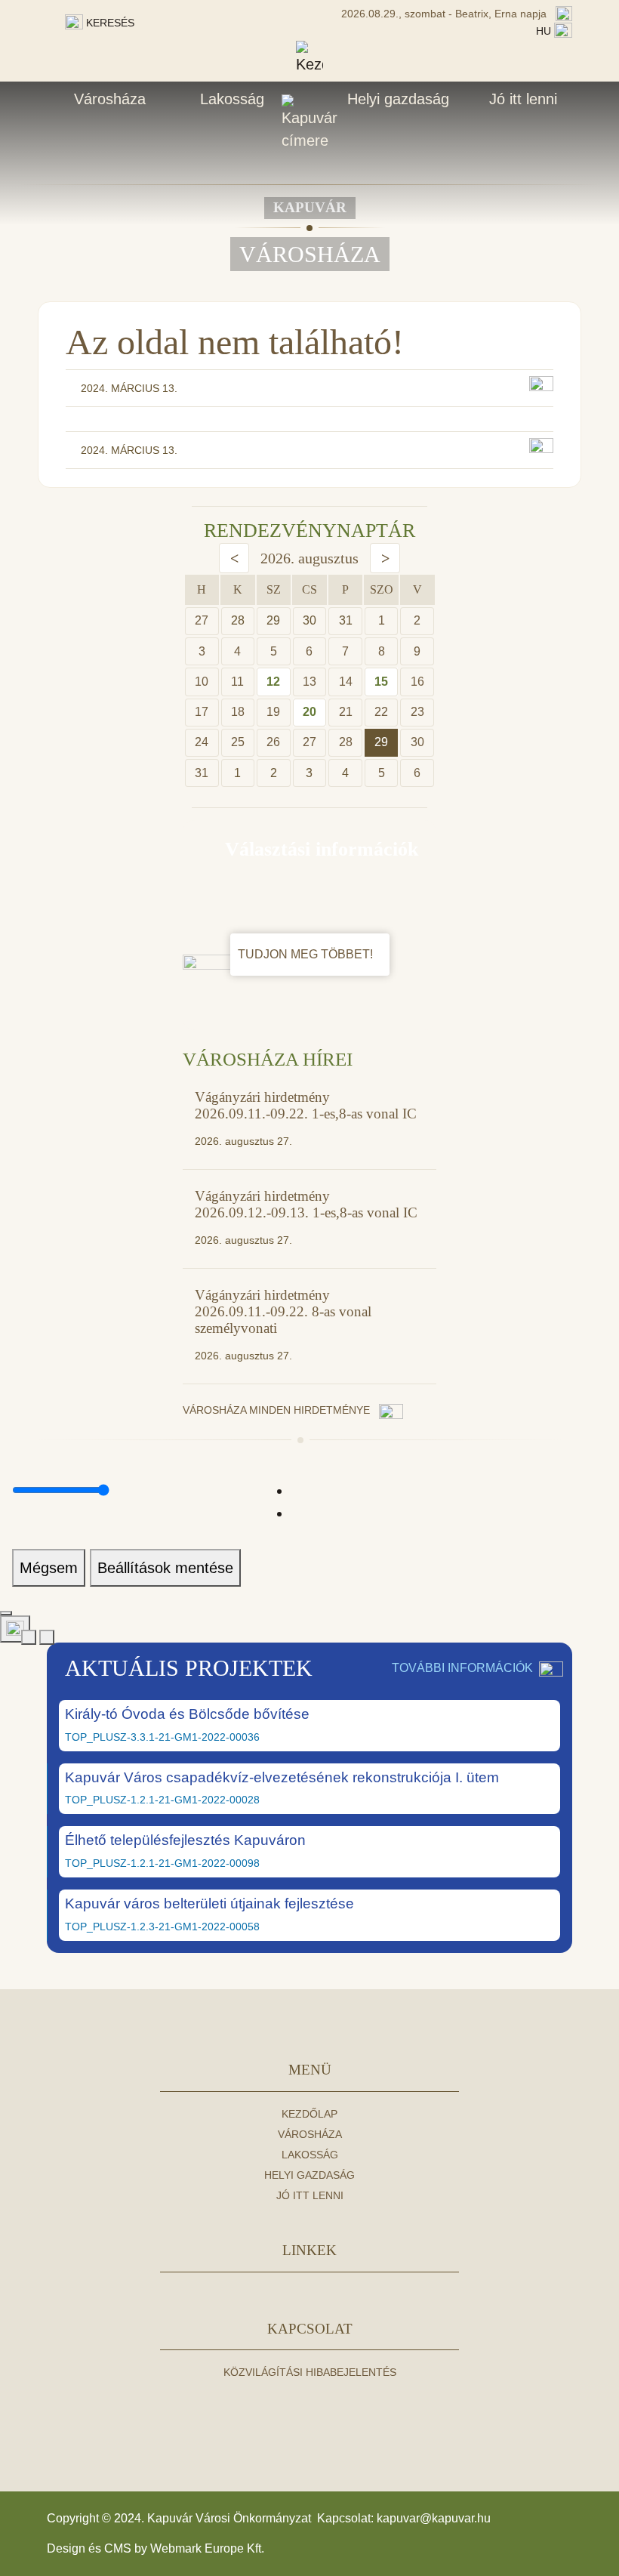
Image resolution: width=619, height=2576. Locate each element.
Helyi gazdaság (398, 99)
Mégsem (49, 1568)
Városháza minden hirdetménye (278, 1410)
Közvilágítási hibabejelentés (310, 2372)
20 (309, 712)
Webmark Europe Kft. (207, 2548)
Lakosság (232, 99)
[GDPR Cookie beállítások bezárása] (6, 1613)
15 (381, 682)
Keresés (109, 23)
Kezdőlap (309, 2114)
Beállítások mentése (165, 1568)
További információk (462, 1668)
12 (273, 682)
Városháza (110, 99)
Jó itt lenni (523, 99)
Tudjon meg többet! (307, 954)
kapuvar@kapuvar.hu (434, 2518)
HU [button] (545, 31)
